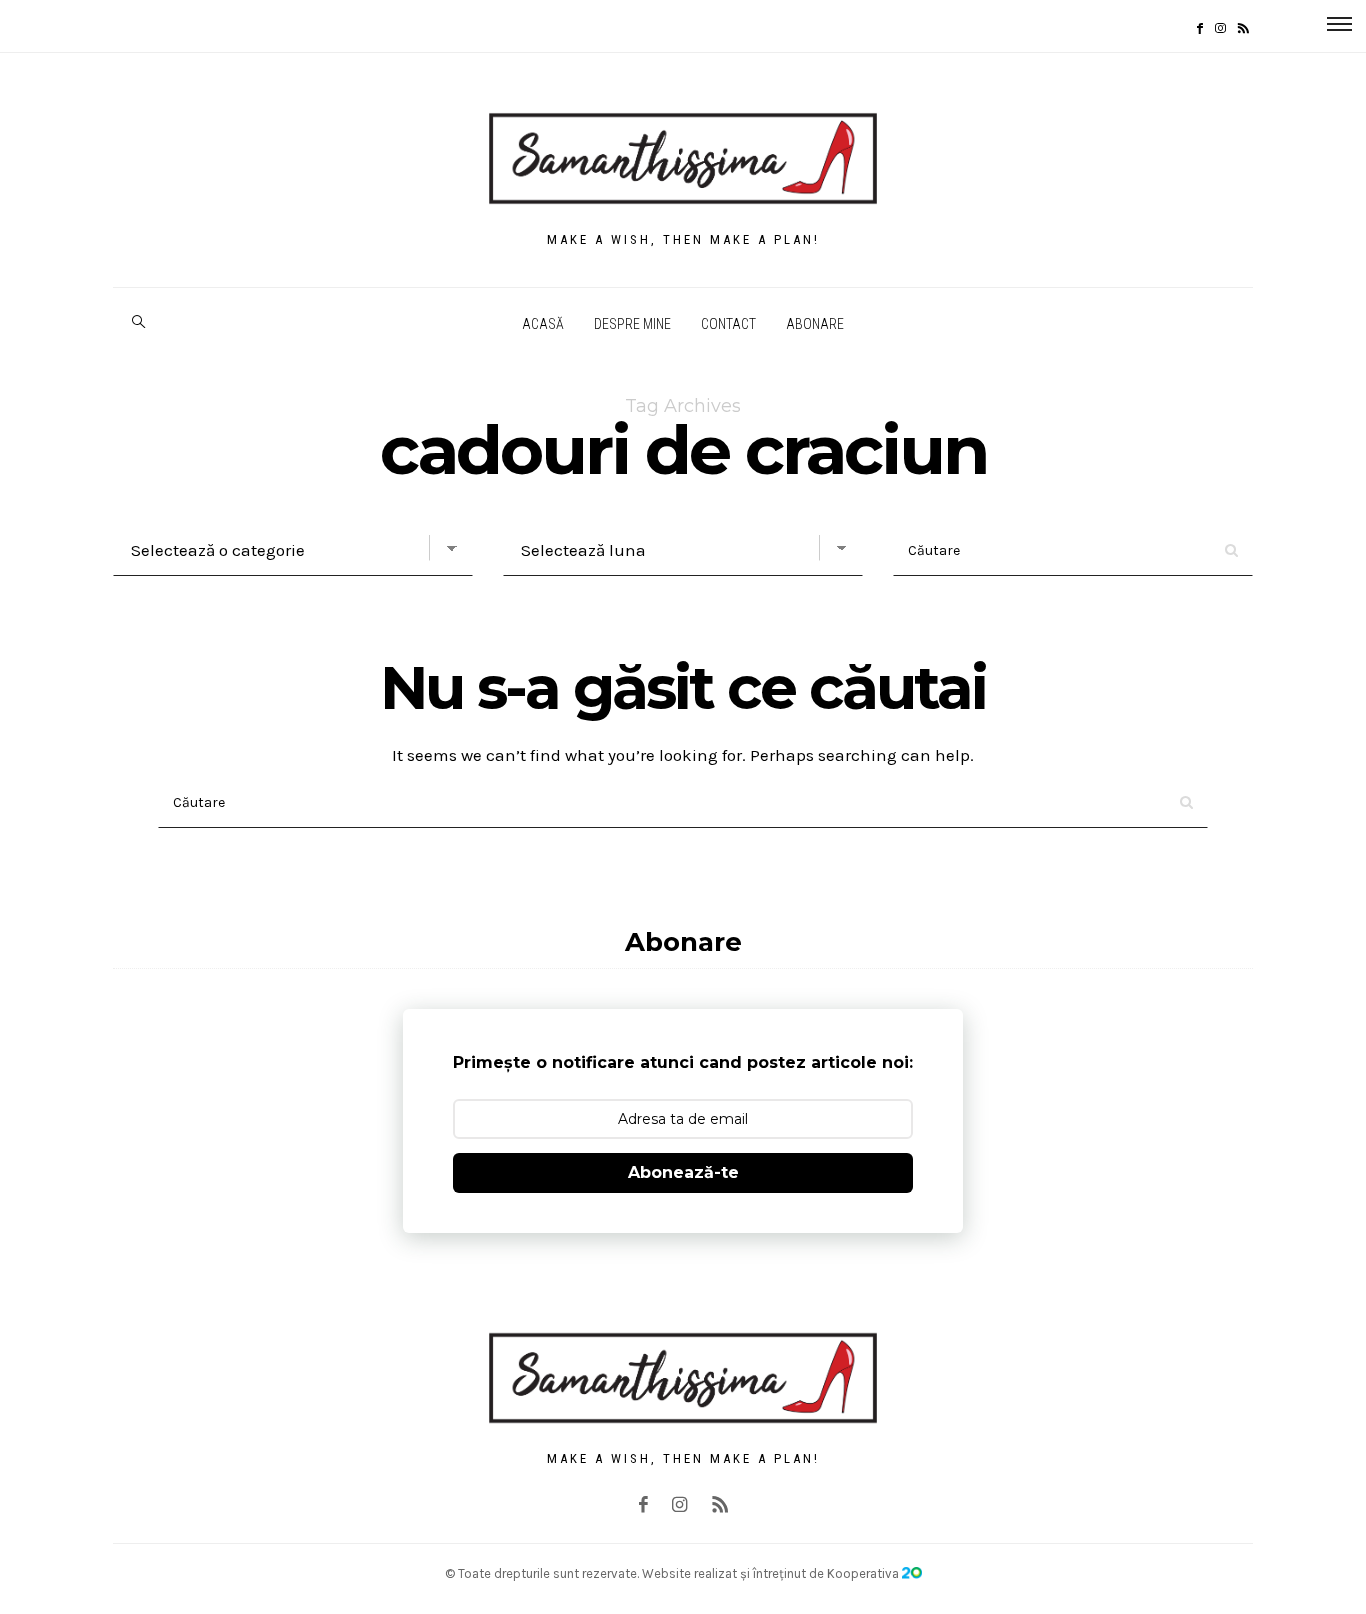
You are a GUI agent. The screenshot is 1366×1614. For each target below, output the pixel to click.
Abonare (815, 324)
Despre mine (632, 324)
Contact (728, 324)
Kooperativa (864, 1573)
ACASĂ (543, 324)
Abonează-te (683, 1172)
